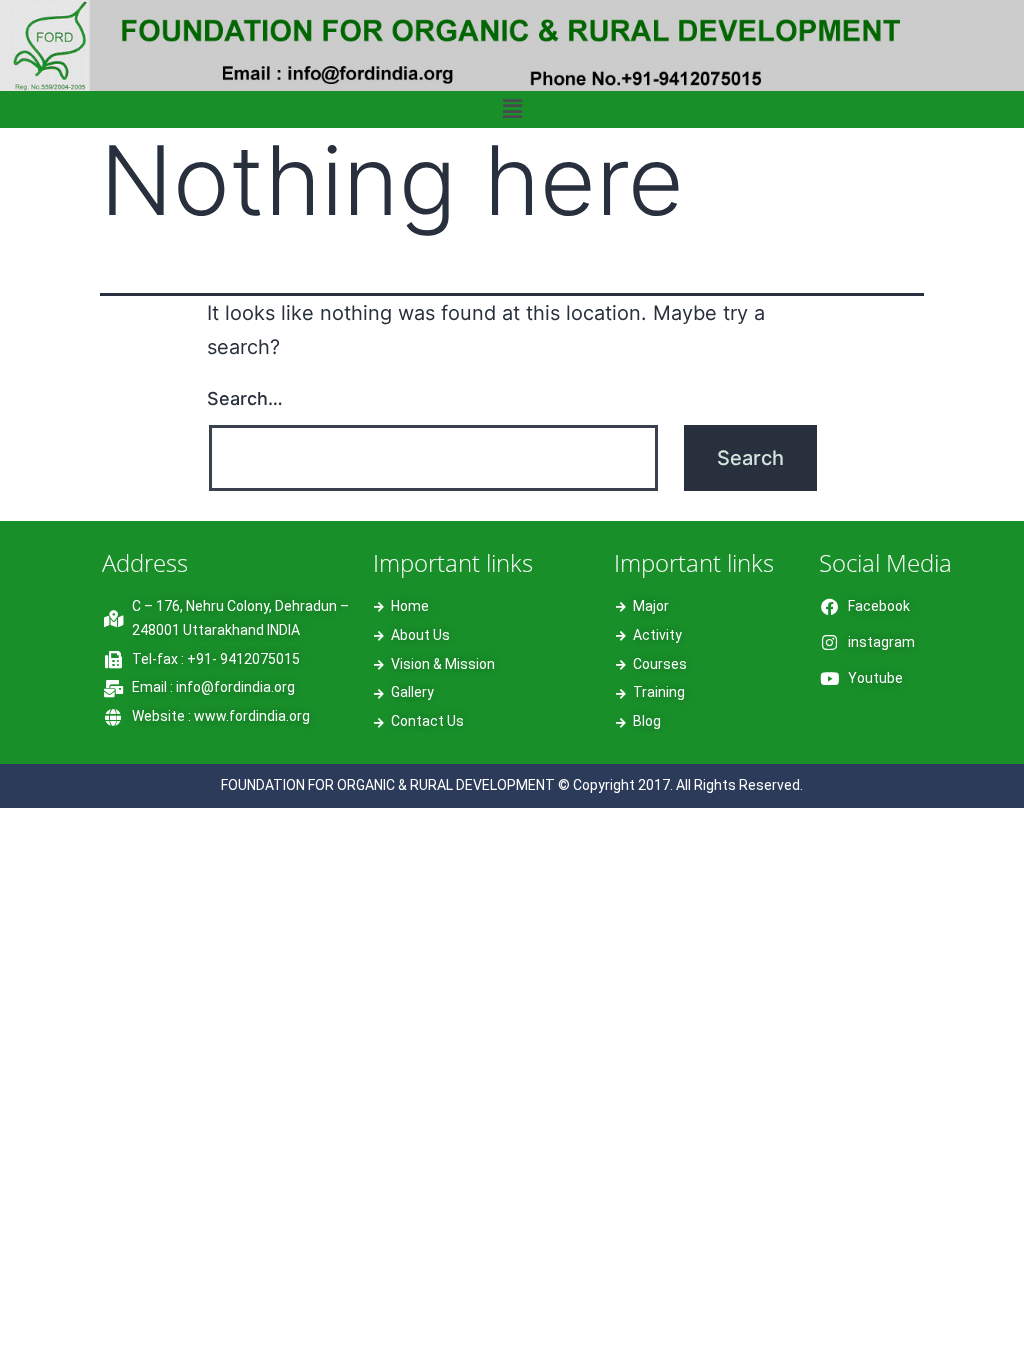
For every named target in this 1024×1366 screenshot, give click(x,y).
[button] (512, 109)
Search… (245, 398)
